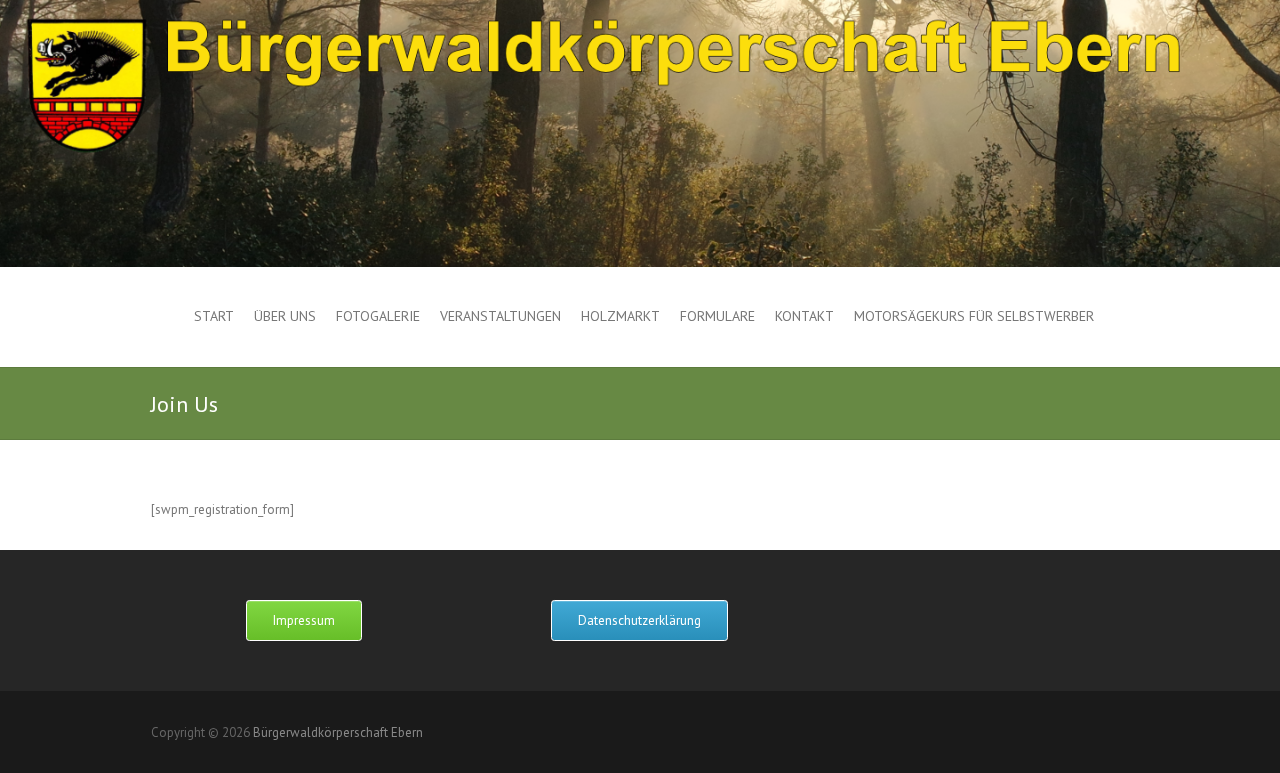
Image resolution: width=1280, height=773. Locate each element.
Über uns (285, 316)
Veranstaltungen (500, 316)
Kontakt (804, 316)
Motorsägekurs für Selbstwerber (974, 316)
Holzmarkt (620, 316)
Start (214, 316)
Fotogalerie (378, 316)
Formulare (717, 316)
